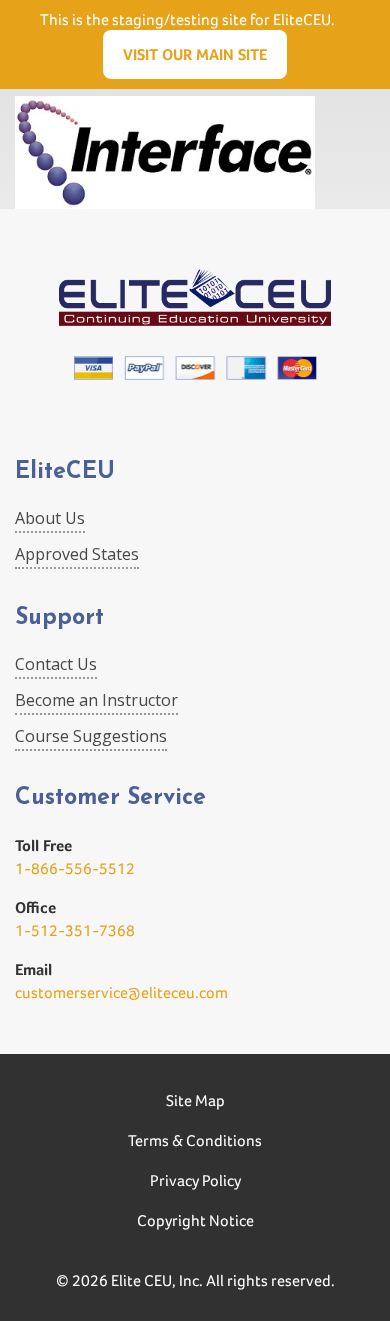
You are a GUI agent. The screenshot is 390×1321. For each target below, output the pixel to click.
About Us (50, 518)
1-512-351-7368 (75, 930)
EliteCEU (65, 472)
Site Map (195, 1100)
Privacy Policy (195, 1180)
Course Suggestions (91, 736)
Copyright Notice (195, 1220)
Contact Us (56, 664)
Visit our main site (195, 54)
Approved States (77, 554)
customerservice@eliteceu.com (121, 992)
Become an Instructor (96, 700)
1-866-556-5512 (75, 868)
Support (59, 618)
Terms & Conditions (195, 1140)
